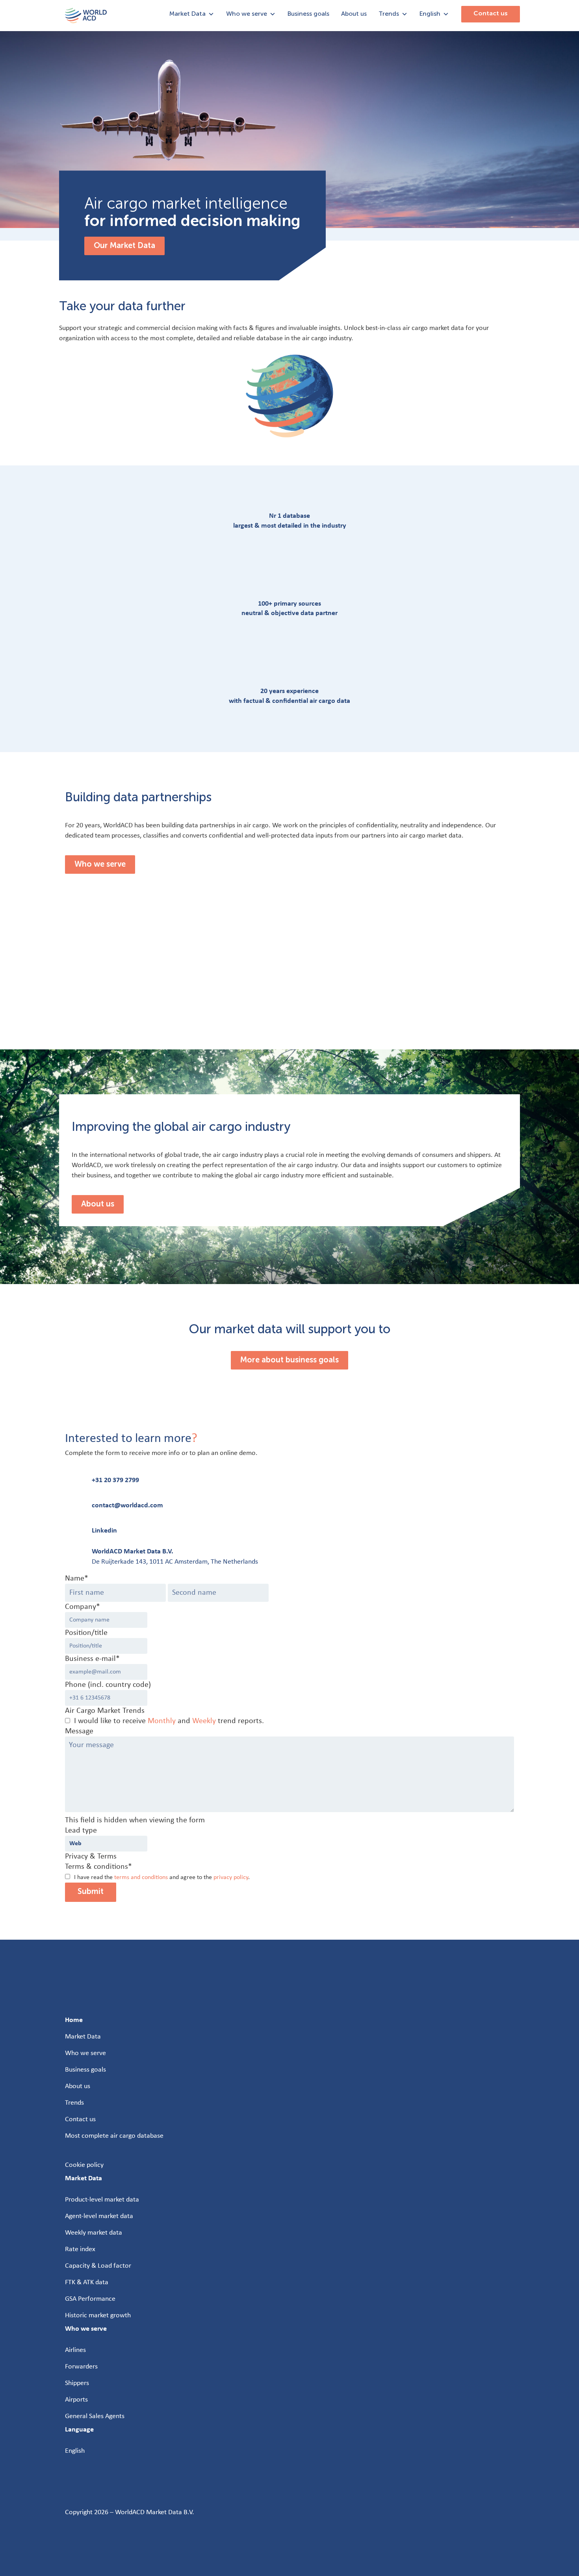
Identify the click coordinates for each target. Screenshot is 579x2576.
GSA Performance (90, 2299)
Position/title (86, 1633)
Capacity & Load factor (98, 2266)
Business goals (308, 14)
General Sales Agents (95, 2416)
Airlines (75, 2350)
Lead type (81, 1831)
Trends (389, 14)
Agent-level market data (99, 2216)
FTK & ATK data (87, 2282)
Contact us (491, 14)
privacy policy (231, 1877)
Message (79, 1731)
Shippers (77, 2383)
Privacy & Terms (91, 1857)
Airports (76, 2400)
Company (83, 1607)
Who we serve (247, 14)
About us (354, 14)
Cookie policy (84, 2165)
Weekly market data (94, 2233)
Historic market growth (98, 2316)
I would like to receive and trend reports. (169, 1721)
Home (74, 2020)
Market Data (187, 14)
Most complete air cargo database (114, 2136)
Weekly (204, 1721)
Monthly (162, 1721)
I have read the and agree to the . (162, 1877)
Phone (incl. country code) (108, 1685)
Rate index (80, 2249)
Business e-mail (92, 1659)
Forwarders (81, 2367)
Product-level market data (102, 2200)
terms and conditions (141, 1877)
